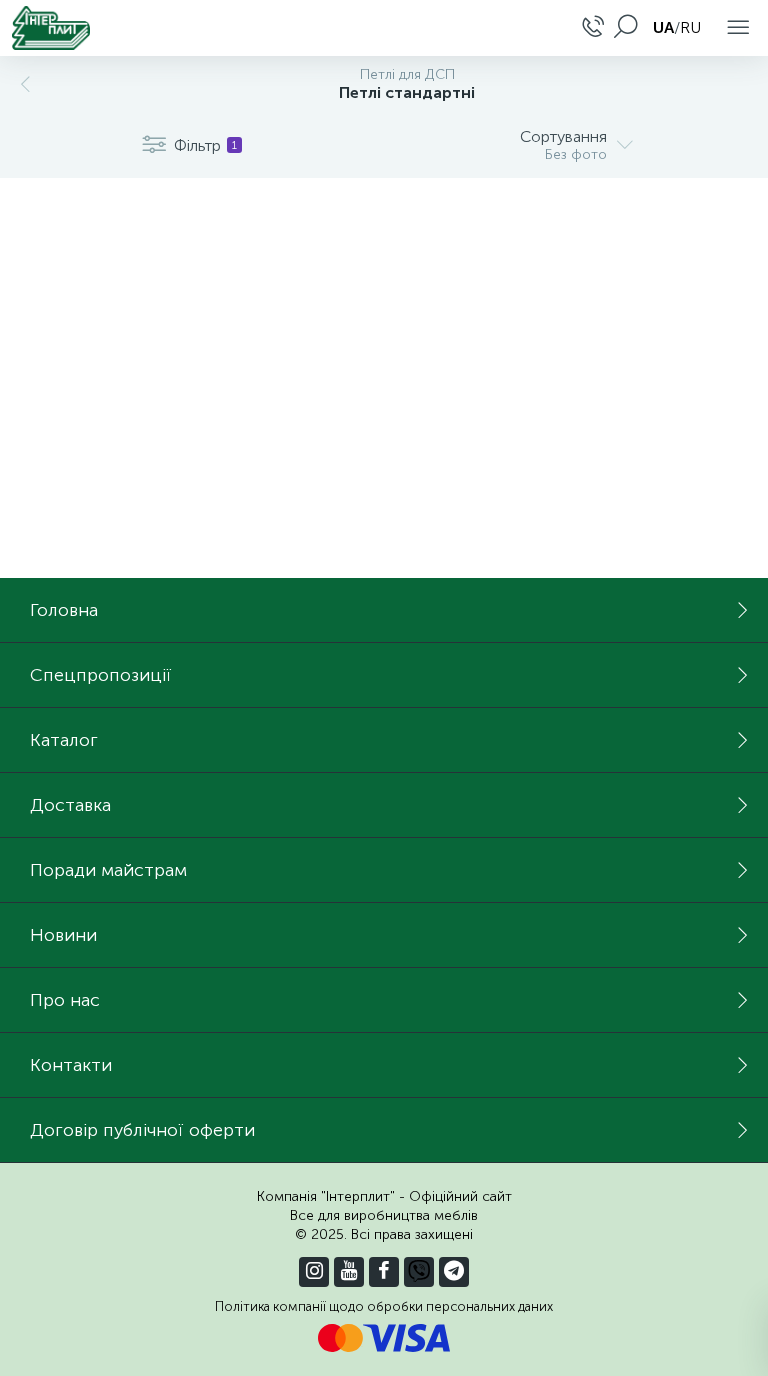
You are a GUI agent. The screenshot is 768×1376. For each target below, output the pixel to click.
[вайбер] (419, 1272)
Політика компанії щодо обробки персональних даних (384, 1306)
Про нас (65, 1000)
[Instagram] (314, 1272)
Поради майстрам (108, 870)
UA (663, 27)
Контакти (71, 1065)
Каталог (64, 740)
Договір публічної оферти (142, 1130)
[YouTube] (349, 1272)
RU (690, 27)
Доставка (70, 805)
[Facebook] (384, 1272)
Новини (63, 935)
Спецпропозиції (101, 675)
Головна (64, 610)
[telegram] (454, 1272)
